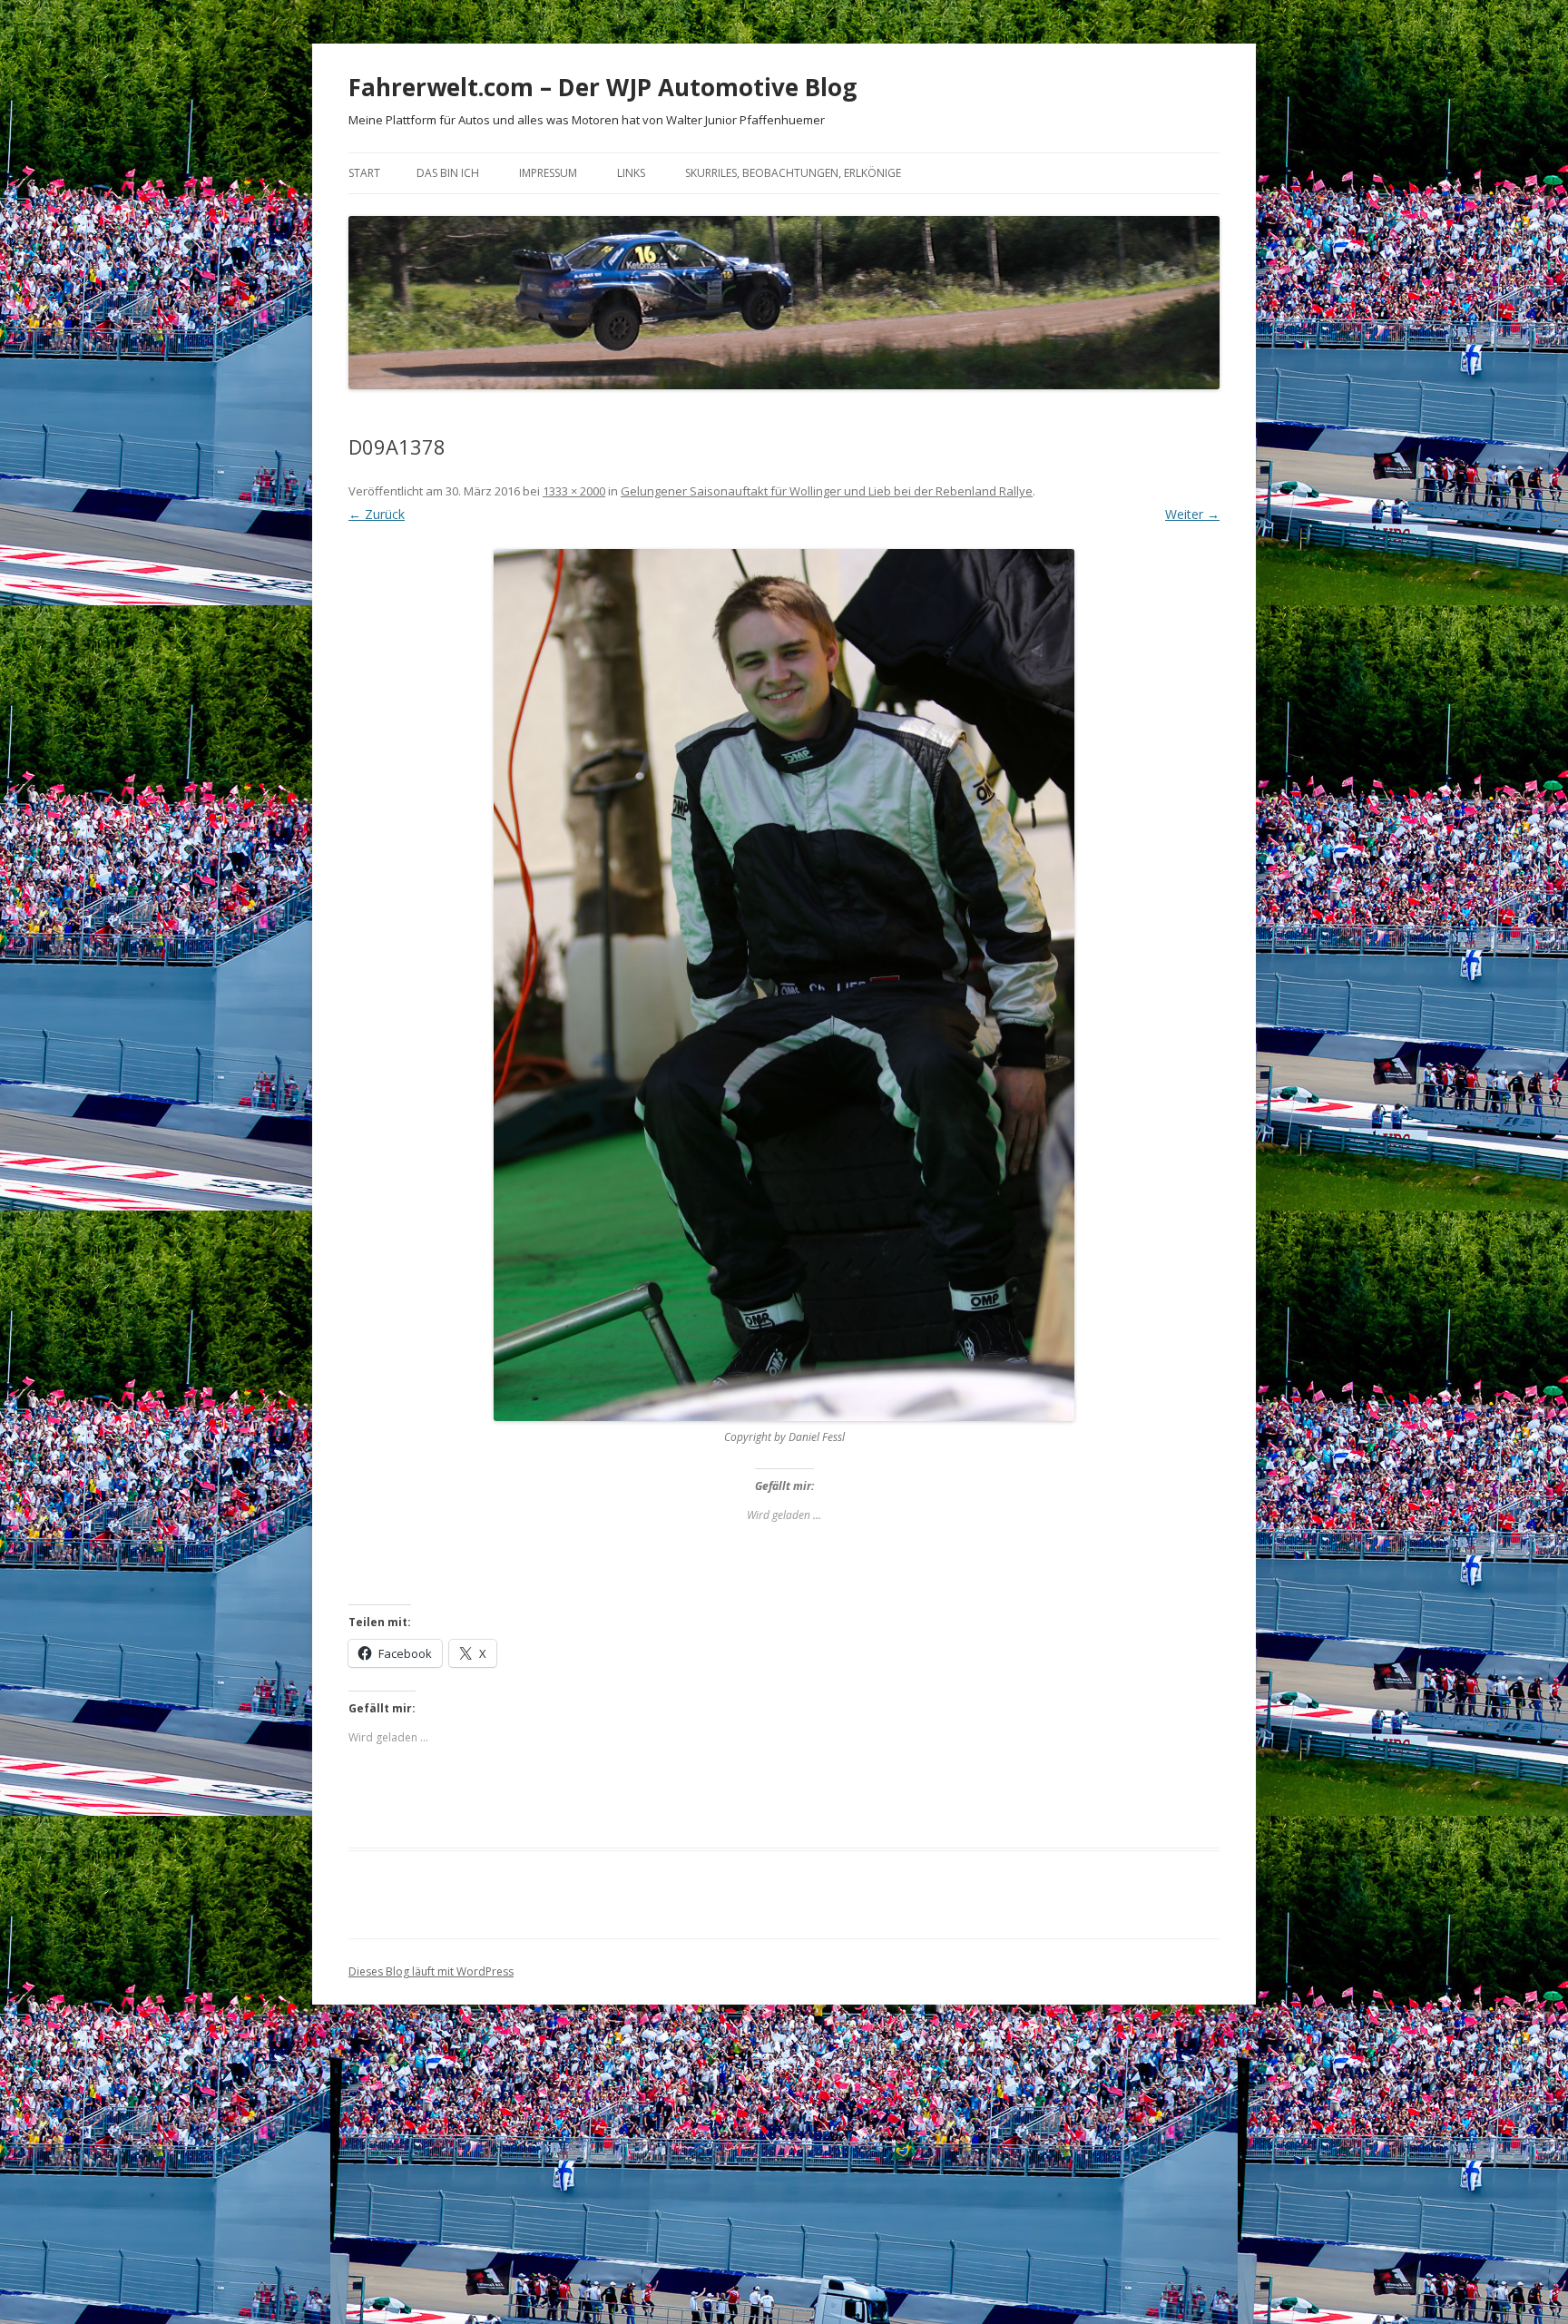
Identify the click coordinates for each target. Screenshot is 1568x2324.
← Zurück (377, 514)
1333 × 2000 (574, 491)
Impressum (548, 173)
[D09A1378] (784, 985)
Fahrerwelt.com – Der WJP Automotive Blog (603, 87)
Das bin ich (448, 173)
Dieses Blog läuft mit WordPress (431, 1971)
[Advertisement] (784, 2175)
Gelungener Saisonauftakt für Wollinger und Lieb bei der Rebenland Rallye (827, 491)
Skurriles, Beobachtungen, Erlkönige (793, 173)
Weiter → (1192, 514)
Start (364, 173)
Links (631, 173)
